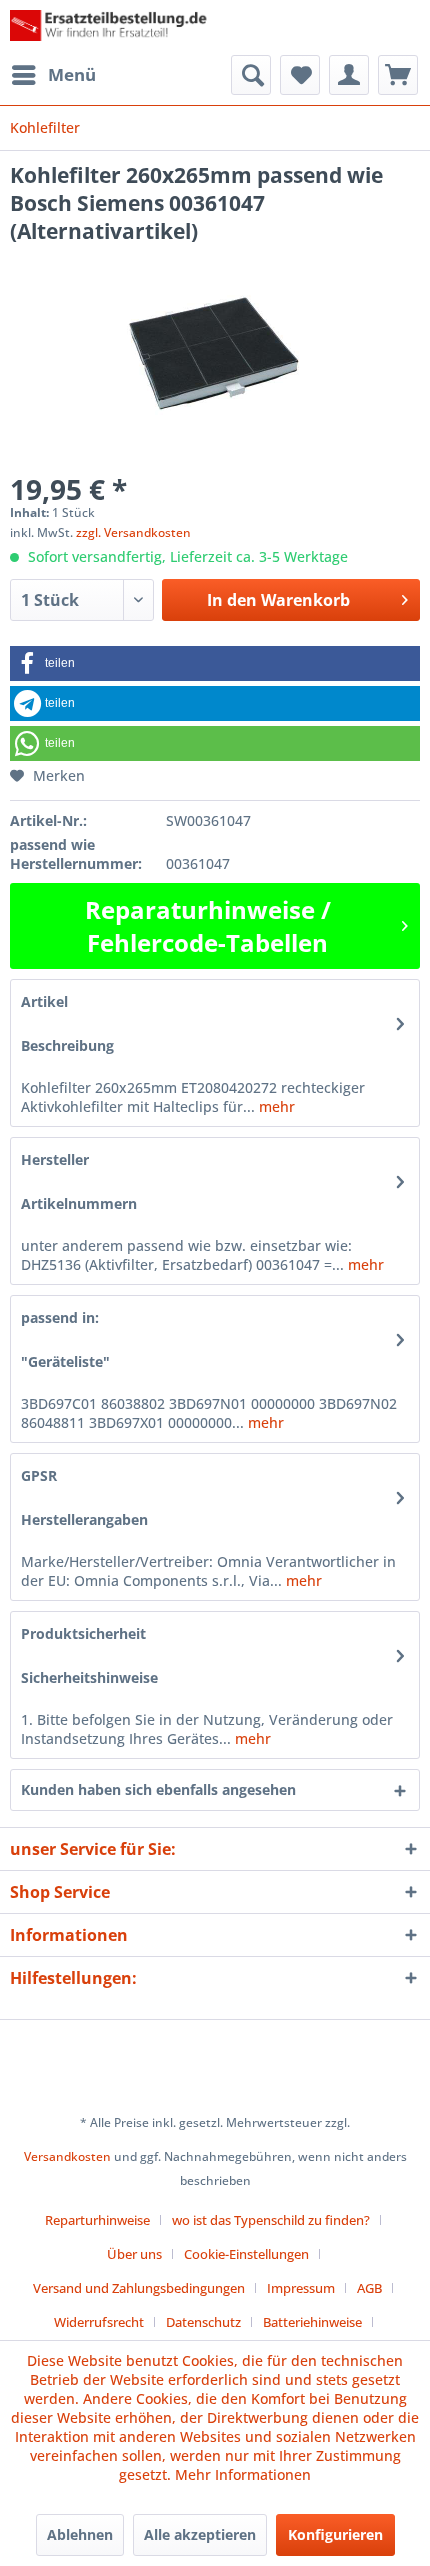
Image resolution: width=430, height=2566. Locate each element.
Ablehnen (80, 2534)
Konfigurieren (335, 2534)
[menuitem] (53, 75)
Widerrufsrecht (99, 2322)
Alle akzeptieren (200, 2534)
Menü (72, 74)
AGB (369, 2288)
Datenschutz (203, 2322)
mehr (275, 1106)
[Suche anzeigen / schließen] (251, 75)
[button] (215, 663)
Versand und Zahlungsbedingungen (139, 2288)
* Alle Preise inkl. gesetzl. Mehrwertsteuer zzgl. (215, 2122)
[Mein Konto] (349, 75)
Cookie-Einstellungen (246, 2254)
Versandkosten (67, 2156)
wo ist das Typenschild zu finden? (271, 2220)
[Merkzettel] (300, 75)
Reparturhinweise (97, 2220)
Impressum (301, 2288)
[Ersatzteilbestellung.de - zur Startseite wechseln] (112, 27)
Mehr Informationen (243, 2474)
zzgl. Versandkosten (133, 532)
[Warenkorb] (398, 75)
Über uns (134, 2254)
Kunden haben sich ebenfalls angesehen (158, 1789)
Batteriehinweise (312, 2322)
